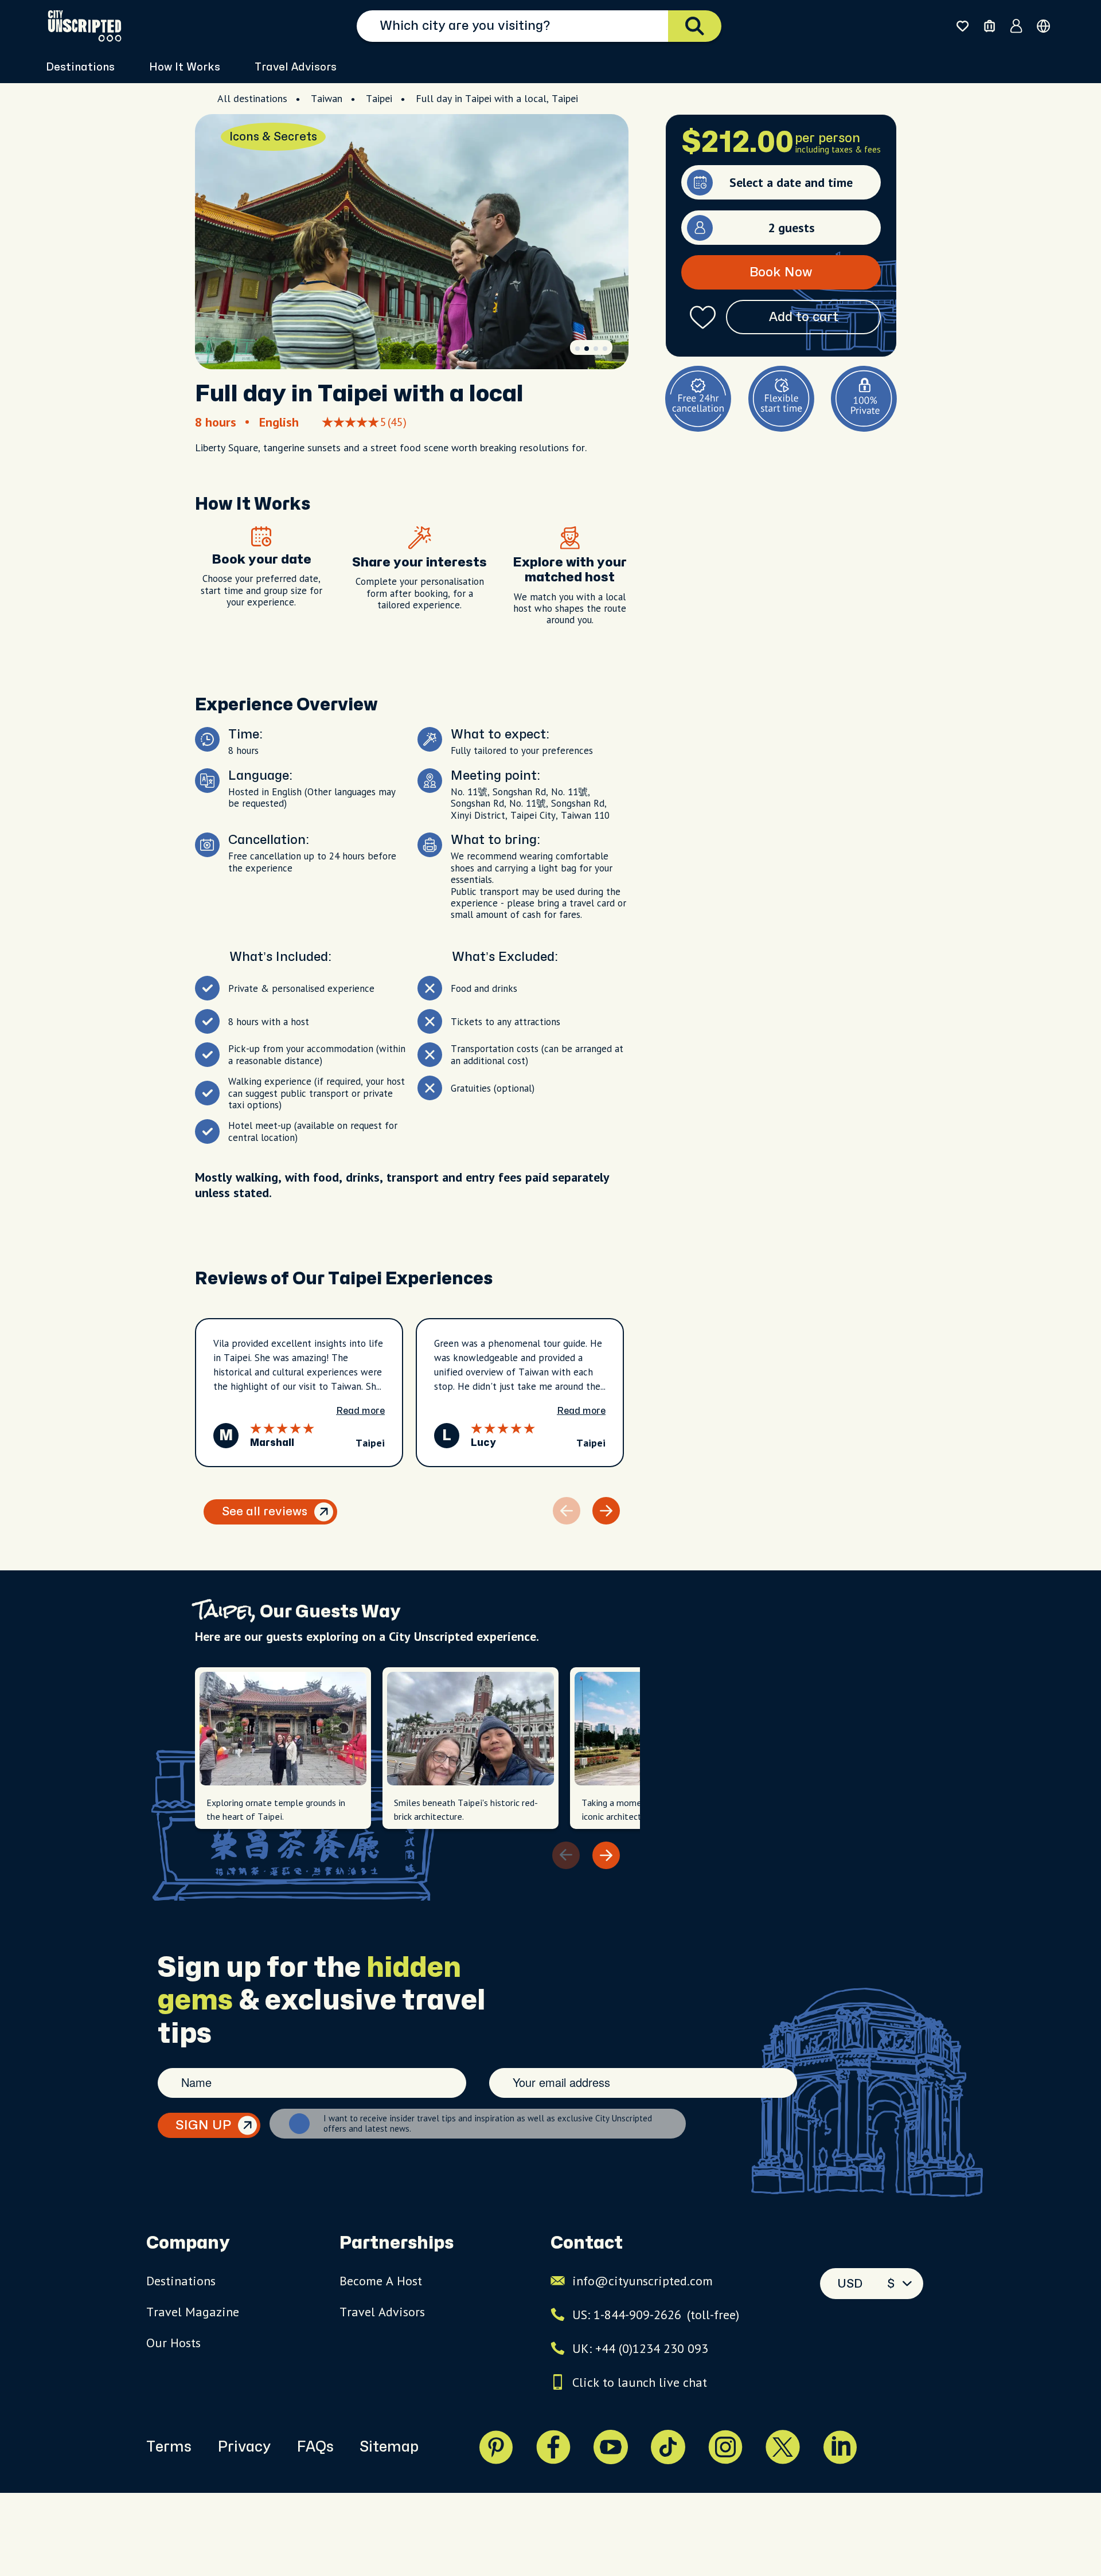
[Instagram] (725, 2447)
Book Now (781, 272)
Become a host (381, 2281)
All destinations (252, 98)
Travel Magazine (193, 2312)
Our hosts (173, 2343)
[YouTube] (611, 2447)
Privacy (244, 2447)
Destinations (181, 2281)
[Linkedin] (840, 2447)
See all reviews (265, 1512)
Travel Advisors (296, 67)
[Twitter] (783, 2447)
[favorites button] (963, 26)
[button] (577, 349)
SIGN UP (203, 2125)
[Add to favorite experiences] (703, 317)
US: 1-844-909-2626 (656, 2315)
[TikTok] (668, 2447)
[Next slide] (606, 1511)
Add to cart (804, 317)
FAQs (315, 2447)
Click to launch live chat (640, 2382)
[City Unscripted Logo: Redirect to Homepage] (85, 26)
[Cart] (989, 26)
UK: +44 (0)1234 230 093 (640, 2348)
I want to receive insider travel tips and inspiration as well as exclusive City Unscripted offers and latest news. (488, 2124)
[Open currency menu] (1043, 26)
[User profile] (1016, 26)
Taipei (379, 98)
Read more (360, 1411)
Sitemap (389, 2447)
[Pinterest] (496, 2447)
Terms (169, 2447)
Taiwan (327, 98)
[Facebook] (553, 2447)
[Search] (695, 26)
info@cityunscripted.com (643, 2281)
